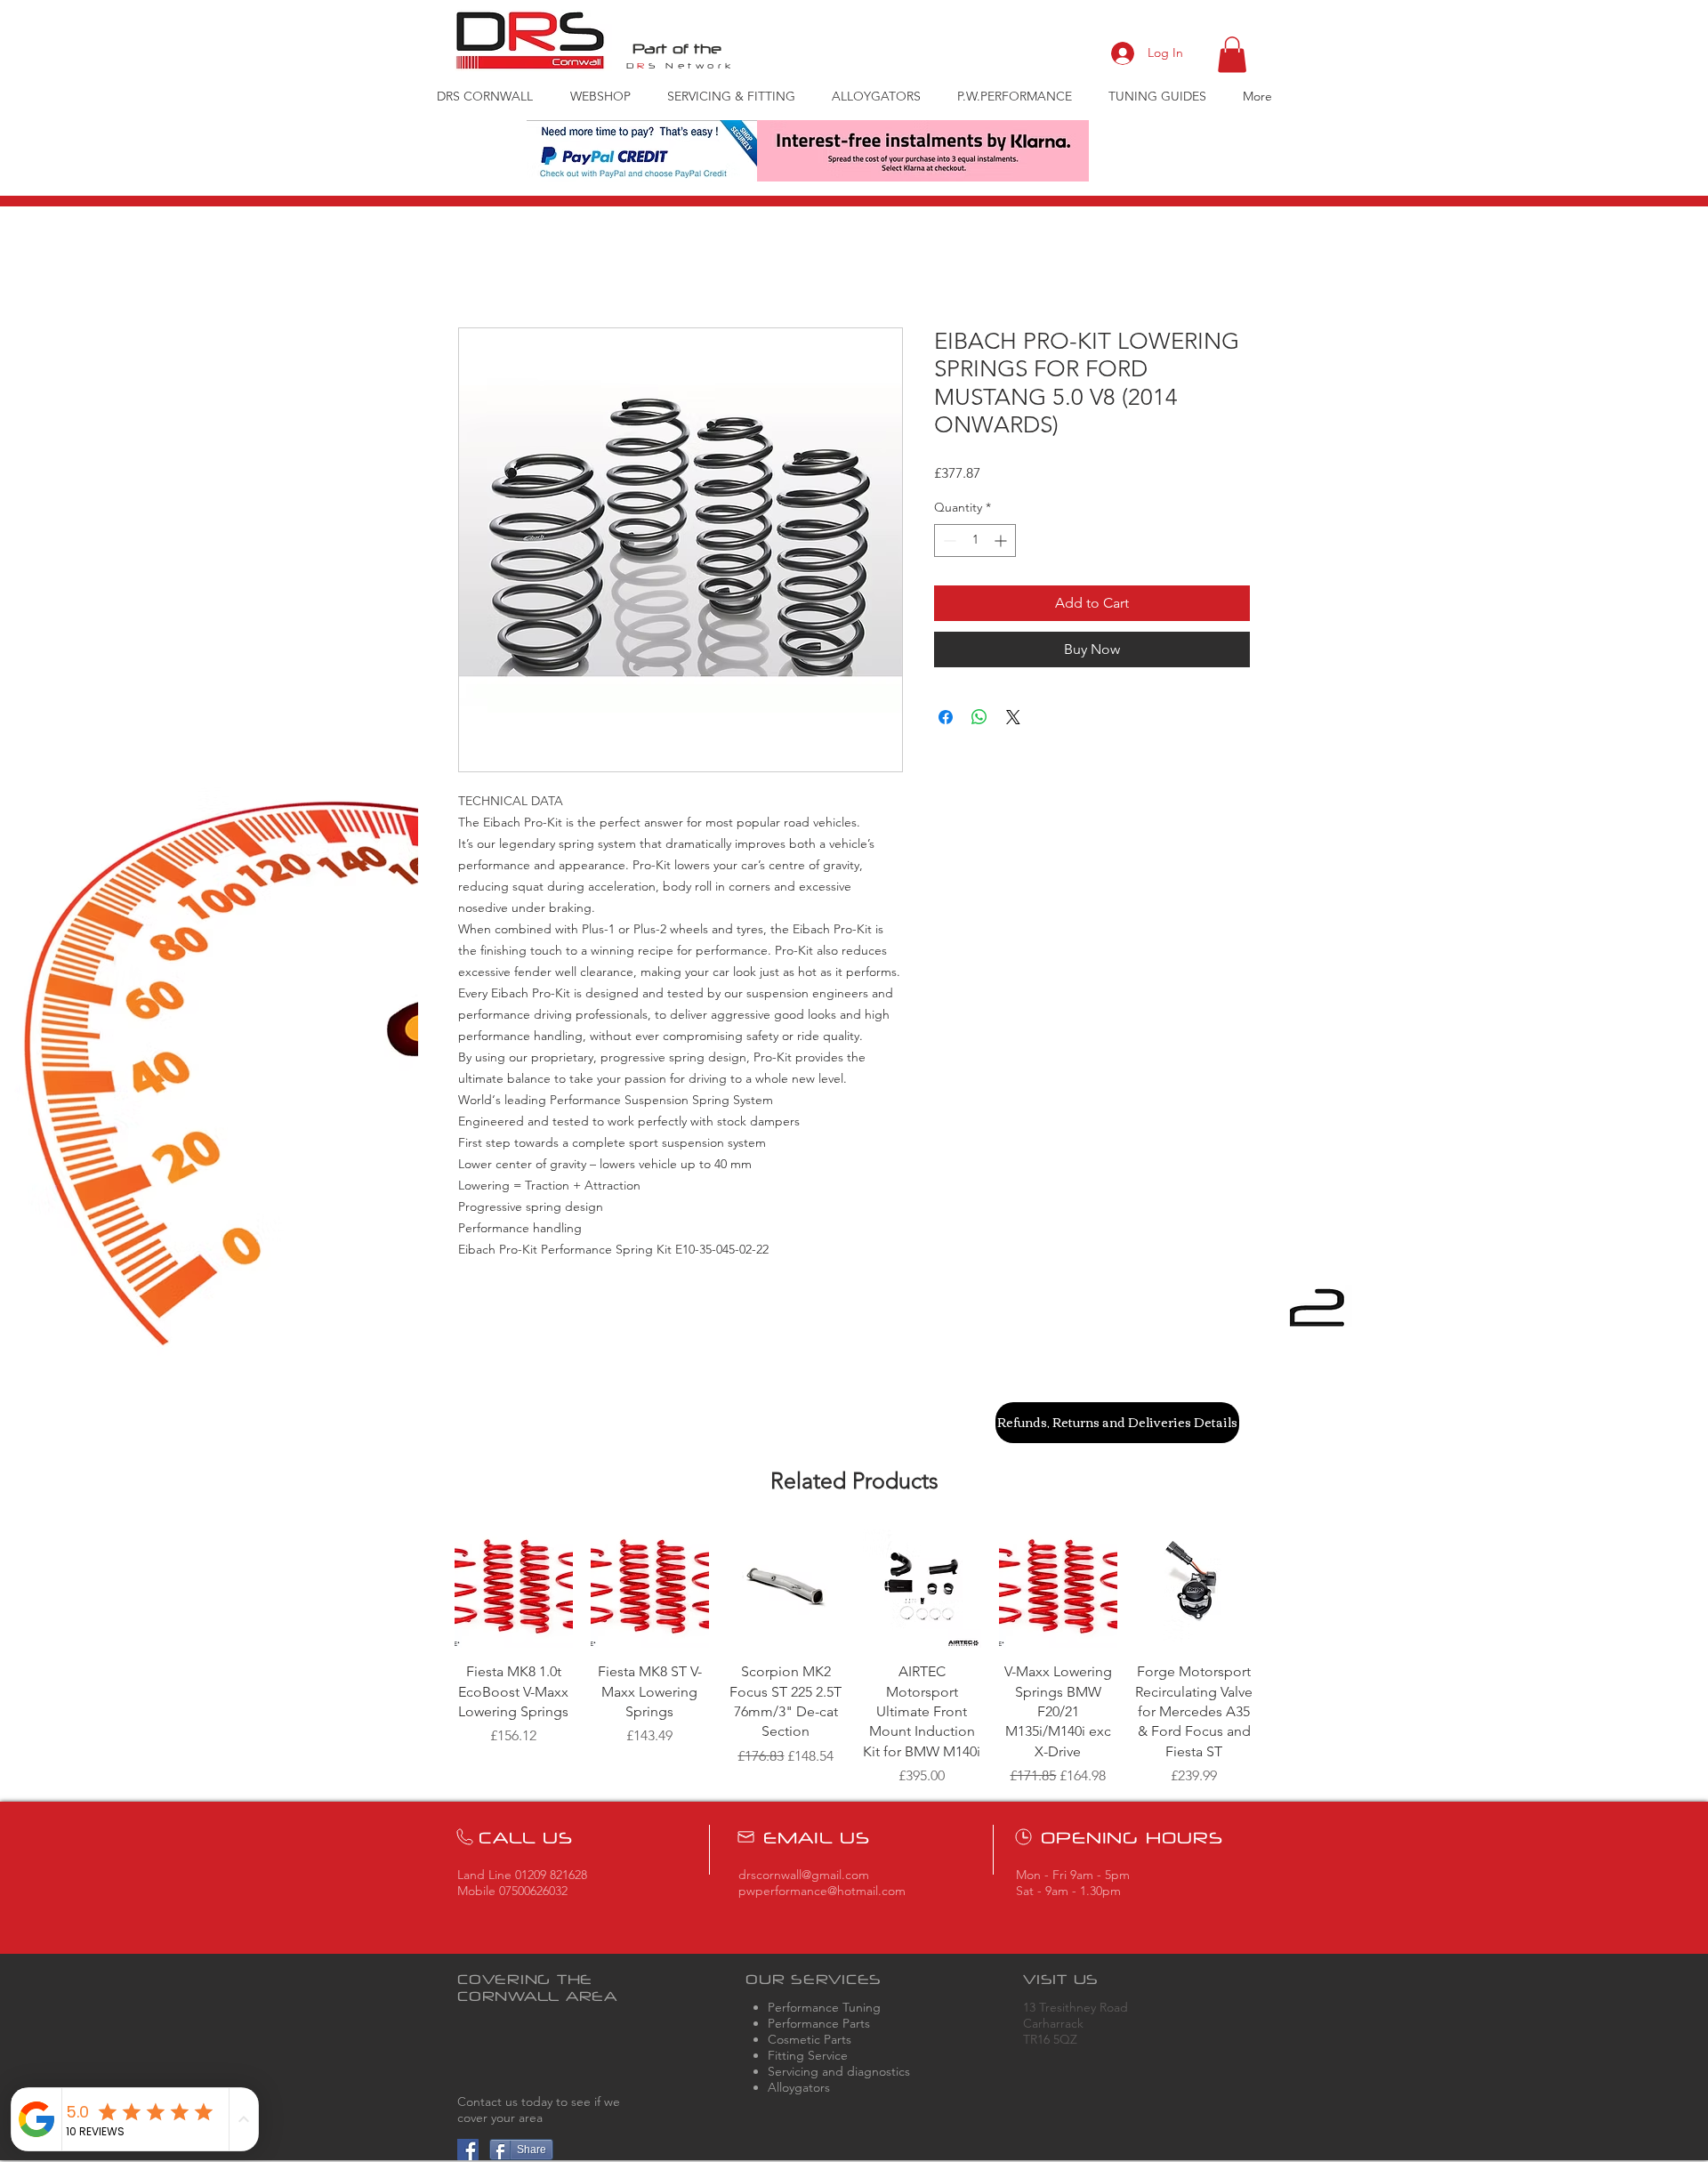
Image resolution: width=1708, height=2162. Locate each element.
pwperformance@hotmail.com (822, 1891)
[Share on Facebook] (946, 717)
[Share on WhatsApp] (979, 717)
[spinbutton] (975, 540)
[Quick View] (514, 1589)
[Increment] (1002, 540)
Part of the (677, 48)
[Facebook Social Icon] (468, 2150)
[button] (1232, 55)
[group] (854, 1658)
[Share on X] (1013, 717)
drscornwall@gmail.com (804, 1875)
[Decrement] (948, 540)
